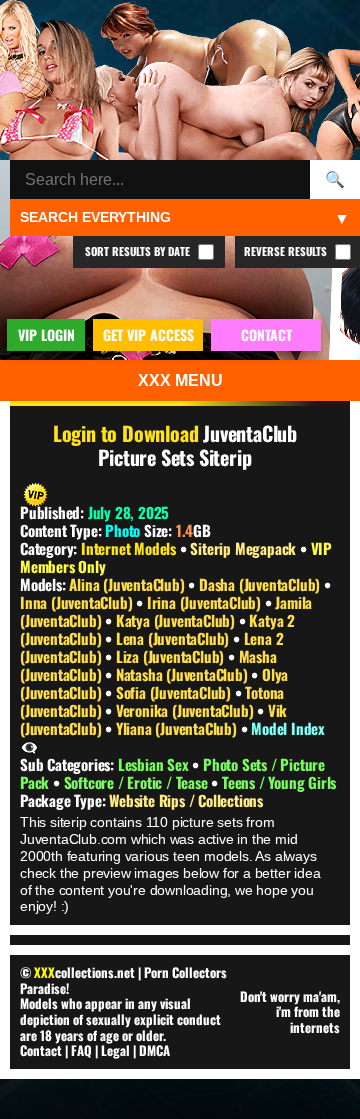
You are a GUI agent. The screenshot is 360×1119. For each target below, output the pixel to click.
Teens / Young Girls (279, 782)
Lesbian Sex (155, 764)
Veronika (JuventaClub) (186, 710)
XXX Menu (180, 380)
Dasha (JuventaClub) (261, 584)
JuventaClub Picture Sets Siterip (197, 445)
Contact (41, 1050)
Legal (115, 1050)
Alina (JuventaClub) (128, 584)
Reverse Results (287, 251)
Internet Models (128, 548)
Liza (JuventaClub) (172, 656)
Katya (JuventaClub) (177, 620)
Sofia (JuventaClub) (175, 692)
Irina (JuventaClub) (206, 602)
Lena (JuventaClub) (174, 638)
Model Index (288, 728)
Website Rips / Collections (186, 800)
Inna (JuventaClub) (78, 602)
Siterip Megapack (243, 548)
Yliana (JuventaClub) (178, 728)
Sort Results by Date (139, 251)
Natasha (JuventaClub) (184, 674)
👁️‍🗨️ (29, 746)
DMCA (154, 1050)
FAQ (81, 1050)
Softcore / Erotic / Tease (138, 782)
